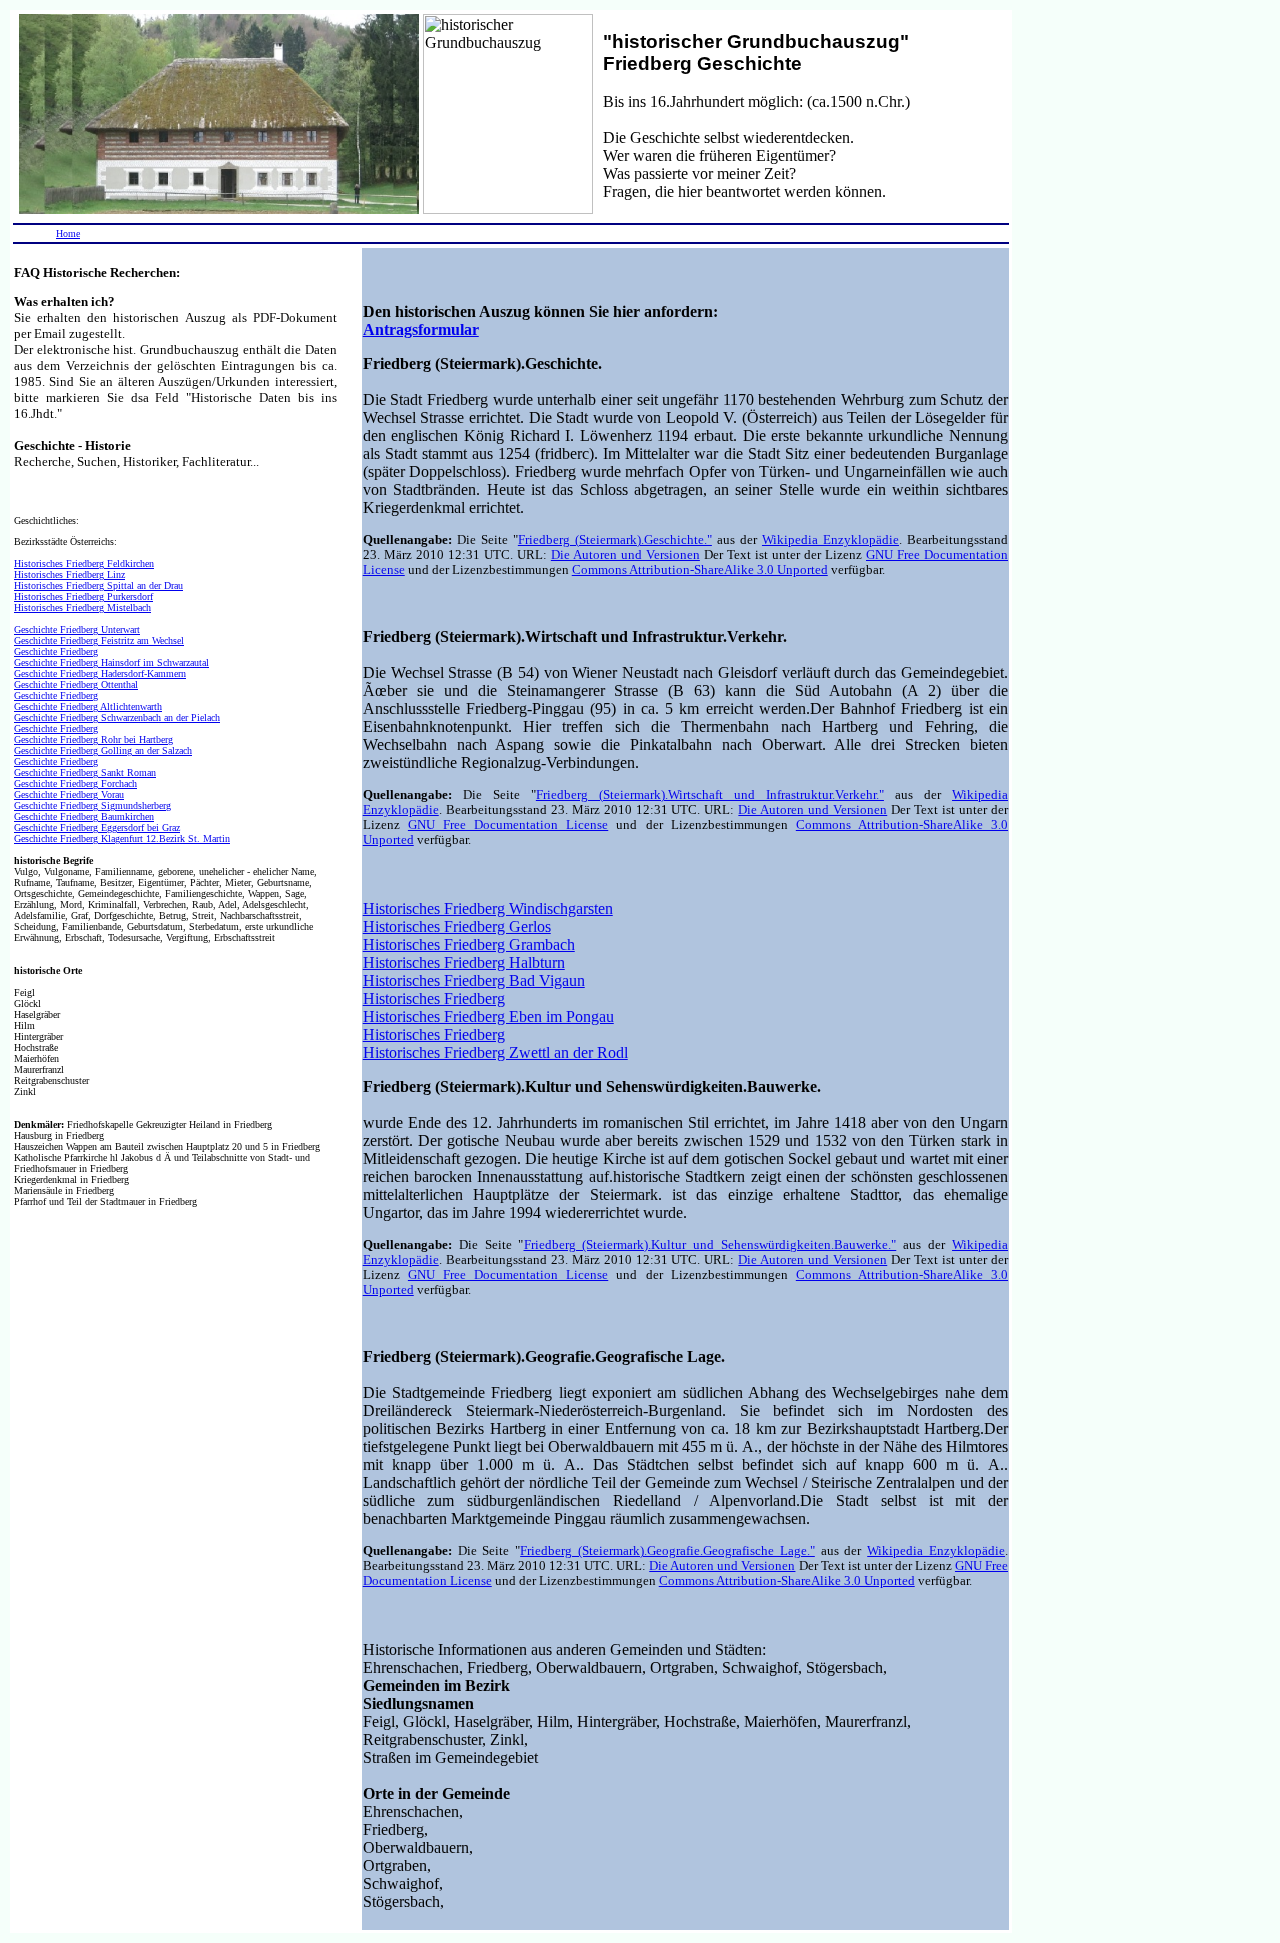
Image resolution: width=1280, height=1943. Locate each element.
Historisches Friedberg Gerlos (457, 926)
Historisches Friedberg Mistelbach (82, 607)
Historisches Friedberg (434, 998)
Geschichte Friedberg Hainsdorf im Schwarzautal (111, 662)
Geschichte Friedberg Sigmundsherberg (92, 805)
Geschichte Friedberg (56, 651)
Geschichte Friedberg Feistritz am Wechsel (99, 640)
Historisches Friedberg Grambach (469, 944)
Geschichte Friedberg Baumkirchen (84, 816)
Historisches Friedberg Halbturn (464, 962)
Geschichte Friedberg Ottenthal (76, 684)
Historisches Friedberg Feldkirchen (84, 563)
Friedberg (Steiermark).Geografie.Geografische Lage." (667, 1551)
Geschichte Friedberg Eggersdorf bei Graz (97, 827)
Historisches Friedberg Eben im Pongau (488, 1016)
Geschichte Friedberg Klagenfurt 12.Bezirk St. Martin (122, 838)
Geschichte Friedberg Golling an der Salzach (103, 750)
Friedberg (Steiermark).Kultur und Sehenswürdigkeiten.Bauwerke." (710, 1245)
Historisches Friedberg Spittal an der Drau (98, 585)
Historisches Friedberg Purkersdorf (83, 596)
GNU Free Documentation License (508, 825)
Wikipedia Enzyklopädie (830, 540)
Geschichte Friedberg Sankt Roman (85, 772)
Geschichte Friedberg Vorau (69, 794)
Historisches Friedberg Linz (69, 574)
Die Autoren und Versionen (625, 555)
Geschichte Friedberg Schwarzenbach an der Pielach (117, 717)
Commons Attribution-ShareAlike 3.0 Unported (700, 570)
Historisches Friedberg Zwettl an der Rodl (495, 1052)
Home (68, 233)
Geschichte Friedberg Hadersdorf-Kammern (100, 673)
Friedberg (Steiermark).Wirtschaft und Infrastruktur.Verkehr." (710, 795)
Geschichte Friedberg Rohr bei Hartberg (93, 739)
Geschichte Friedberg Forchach (75, 783)
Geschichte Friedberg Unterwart (77, 629)
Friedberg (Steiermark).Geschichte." (615, 540)
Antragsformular (421, 329)
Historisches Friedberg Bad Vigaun (474, 980)
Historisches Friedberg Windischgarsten (488, 908)
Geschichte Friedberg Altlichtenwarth (88, 706)
